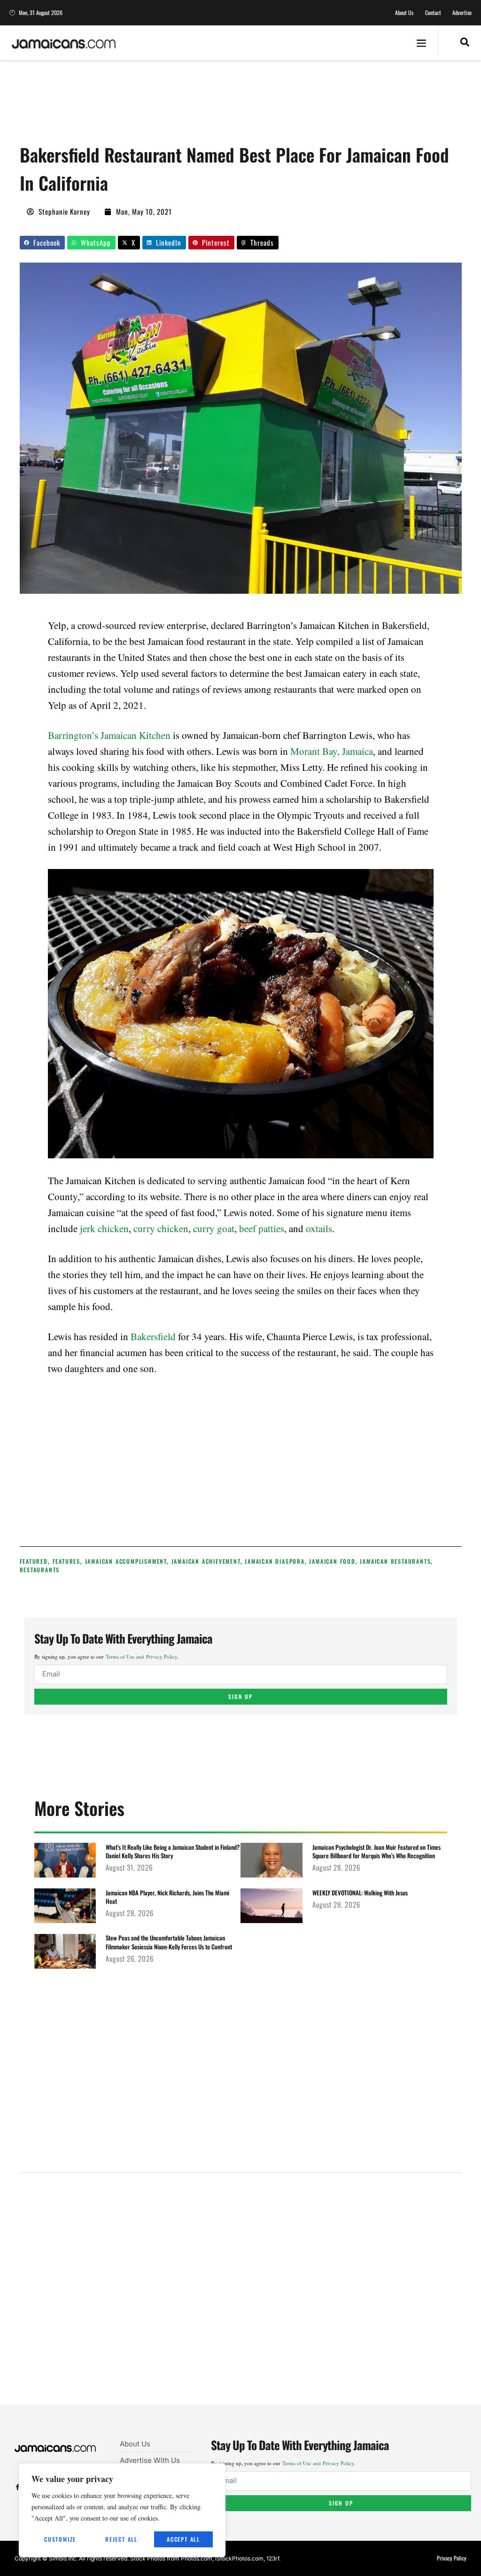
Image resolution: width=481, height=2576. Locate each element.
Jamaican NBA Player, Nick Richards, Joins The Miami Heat (167, 1897)
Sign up (240, 1696)
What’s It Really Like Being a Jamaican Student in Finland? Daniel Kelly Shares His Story (173, 1851)
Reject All (121, 2539)
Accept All (183, 2539)
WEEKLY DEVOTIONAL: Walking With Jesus (360, 1893)
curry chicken (161, 1228)
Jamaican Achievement (206, 1561)
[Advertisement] (191, 106)
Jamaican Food (332, 1561)
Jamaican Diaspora (275, 1561)
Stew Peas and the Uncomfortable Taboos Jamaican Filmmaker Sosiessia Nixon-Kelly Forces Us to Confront (169, 1942)
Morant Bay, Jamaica (332, 751)
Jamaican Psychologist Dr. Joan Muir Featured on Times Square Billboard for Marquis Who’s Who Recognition (376, 1851)
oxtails (319, 1228)
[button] (422, 43)
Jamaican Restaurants (395, 1561)
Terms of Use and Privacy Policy (141, 1657)
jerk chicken (104, 1228)
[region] (122, 2510)
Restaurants (40, 1570)
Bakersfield (153, 1336)
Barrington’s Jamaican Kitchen (109, 735)
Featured (34, 1561)
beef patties (262, 1228)
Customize (60, 2539)
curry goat (214, 1228)
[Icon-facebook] (18, 2487)
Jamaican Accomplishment (126, 1561)
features (66, 1561)
